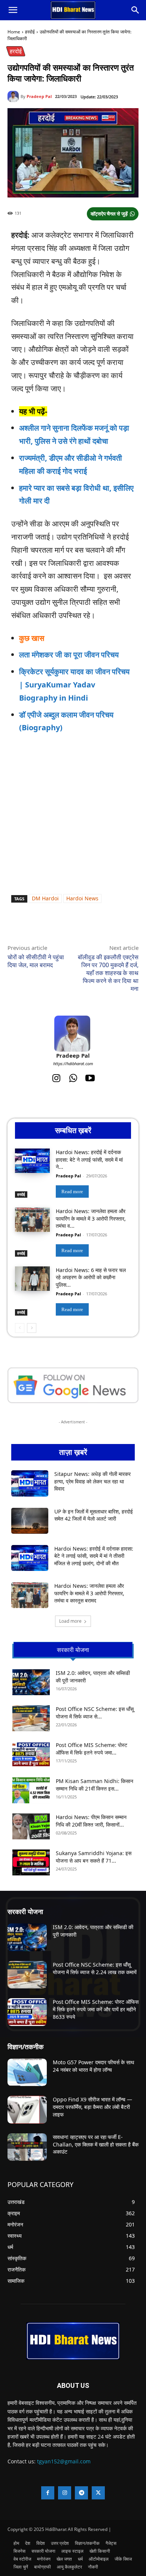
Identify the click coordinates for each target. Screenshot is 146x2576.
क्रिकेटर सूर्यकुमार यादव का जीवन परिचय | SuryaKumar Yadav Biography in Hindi (74, 685)
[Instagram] (56, 1078)
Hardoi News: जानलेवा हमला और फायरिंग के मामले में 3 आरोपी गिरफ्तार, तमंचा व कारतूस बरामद (89, 1593)
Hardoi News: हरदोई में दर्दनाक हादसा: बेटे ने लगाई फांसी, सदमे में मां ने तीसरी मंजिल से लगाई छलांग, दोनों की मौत (94, 1556)
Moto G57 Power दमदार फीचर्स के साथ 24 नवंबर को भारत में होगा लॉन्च (93, 2066)
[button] (13, 10)
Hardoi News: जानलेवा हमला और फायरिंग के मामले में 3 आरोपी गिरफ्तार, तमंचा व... (91, 1218)
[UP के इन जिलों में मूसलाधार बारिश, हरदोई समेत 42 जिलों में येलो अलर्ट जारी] (30, 1521)
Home (14, 32)
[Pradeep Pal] (14, 96)
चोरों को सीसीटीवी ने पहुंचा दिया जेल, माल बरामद (36, 961)
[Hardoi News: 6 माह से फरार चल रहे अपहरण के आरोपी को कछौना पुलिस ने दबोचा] (32, 1279)
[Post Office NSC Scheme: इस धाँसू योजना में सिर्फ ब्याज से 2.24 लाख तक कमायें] (31, 1718)
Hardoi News (82, 898)
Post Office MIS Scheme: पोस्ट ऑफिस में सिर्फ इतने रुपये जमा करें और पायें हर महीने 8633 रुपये (96, 2009)
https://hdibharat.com (73, 1063)
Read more (72, 1192)
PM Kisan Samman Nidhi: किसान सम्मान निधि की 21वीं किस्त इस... (95, 1785)
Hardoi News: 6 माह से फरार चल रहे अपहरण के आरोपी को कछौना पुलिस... (91, 1277)
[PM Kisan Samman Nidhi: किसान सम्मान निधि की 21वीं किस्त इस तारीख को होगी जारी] (31, 1790)
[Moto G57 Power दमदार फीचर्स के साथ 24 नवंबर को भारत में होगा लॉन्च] (27, 2073)
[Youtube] (90, 1078)
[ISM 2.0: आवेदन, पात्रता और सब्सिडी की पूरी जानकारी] (31, 1682)
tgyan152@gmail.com (64, 2461)
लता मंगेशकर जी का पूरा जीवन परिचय (69, 655)
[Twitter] (73, 926)
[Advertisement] (73, 817)
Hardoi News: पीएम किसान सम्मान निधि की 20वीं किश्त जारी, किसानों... (91, 1821)
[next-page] (32, 1328)
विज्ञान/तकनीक (25, 2047)
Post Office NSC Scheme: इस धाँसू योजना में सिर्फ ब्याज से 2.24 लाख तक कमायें (95, 1968)
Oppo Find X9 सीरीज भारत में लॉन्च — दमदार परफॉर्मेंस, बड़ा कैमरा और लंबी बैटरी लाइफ (92, 2107)
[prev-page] (20, 1328)
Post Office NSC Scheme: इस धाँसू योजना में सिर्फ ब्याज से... (95, 1713)
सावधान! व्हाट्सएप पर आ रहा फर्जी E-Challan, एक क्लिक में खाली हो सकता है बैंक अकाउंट (96, 2144)
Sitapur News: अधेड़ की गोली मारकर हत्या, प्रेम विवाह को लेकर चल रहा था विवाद (92, 1481)
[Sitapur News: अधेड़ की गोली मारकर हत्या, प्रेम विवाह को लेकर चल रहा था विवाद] (30, 1483)
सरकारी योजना (25, 1911)
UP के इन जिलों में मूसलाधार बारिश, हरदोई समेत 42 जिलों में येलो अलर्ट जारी (94, 1515)
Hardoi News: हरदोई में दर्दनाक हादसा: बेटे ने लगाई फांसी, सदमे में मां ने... (89, 1159)
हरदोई (30, 32)
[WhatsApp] (56, 926)
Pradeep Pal (39, 96)
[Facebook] (39, 926)
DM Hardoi (45, 898)
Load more (70, 1621)
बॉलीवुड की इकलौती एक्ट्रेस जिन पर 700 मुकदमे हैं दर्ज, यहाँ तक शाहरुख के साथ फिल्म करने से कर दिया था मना (108, 973)
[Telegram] (90, 926)
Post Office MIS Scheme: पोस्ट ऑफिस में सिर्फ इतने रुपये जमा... (92, 1749)
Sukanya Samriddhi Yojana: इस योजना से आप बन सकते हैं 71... (94, 1857)
